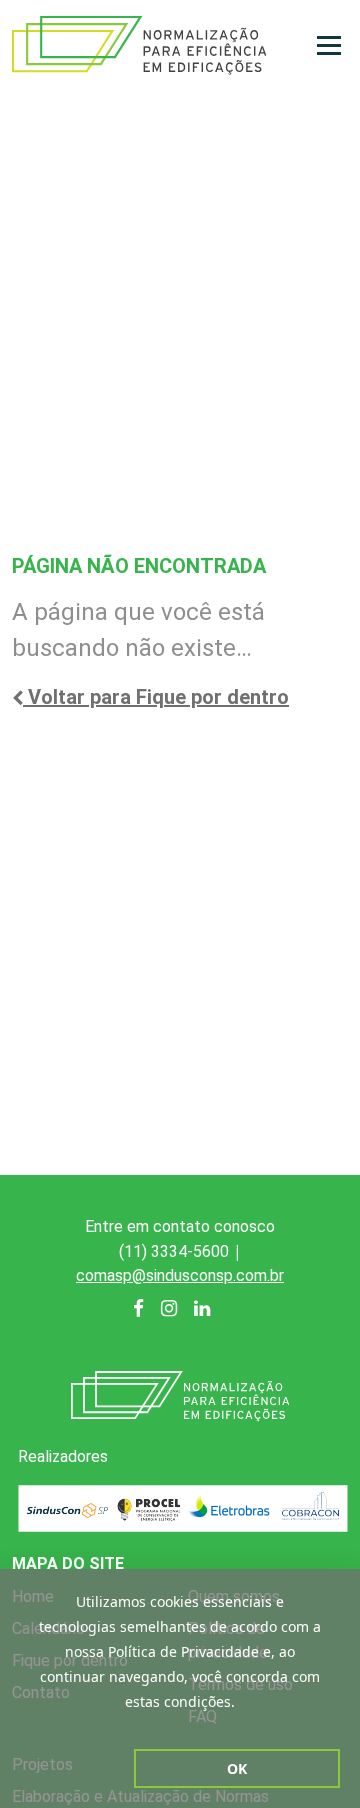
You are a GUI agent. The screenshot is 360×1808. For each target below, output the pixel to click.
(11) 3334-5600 (174, 1251)
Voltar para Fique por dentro (156, 697)
